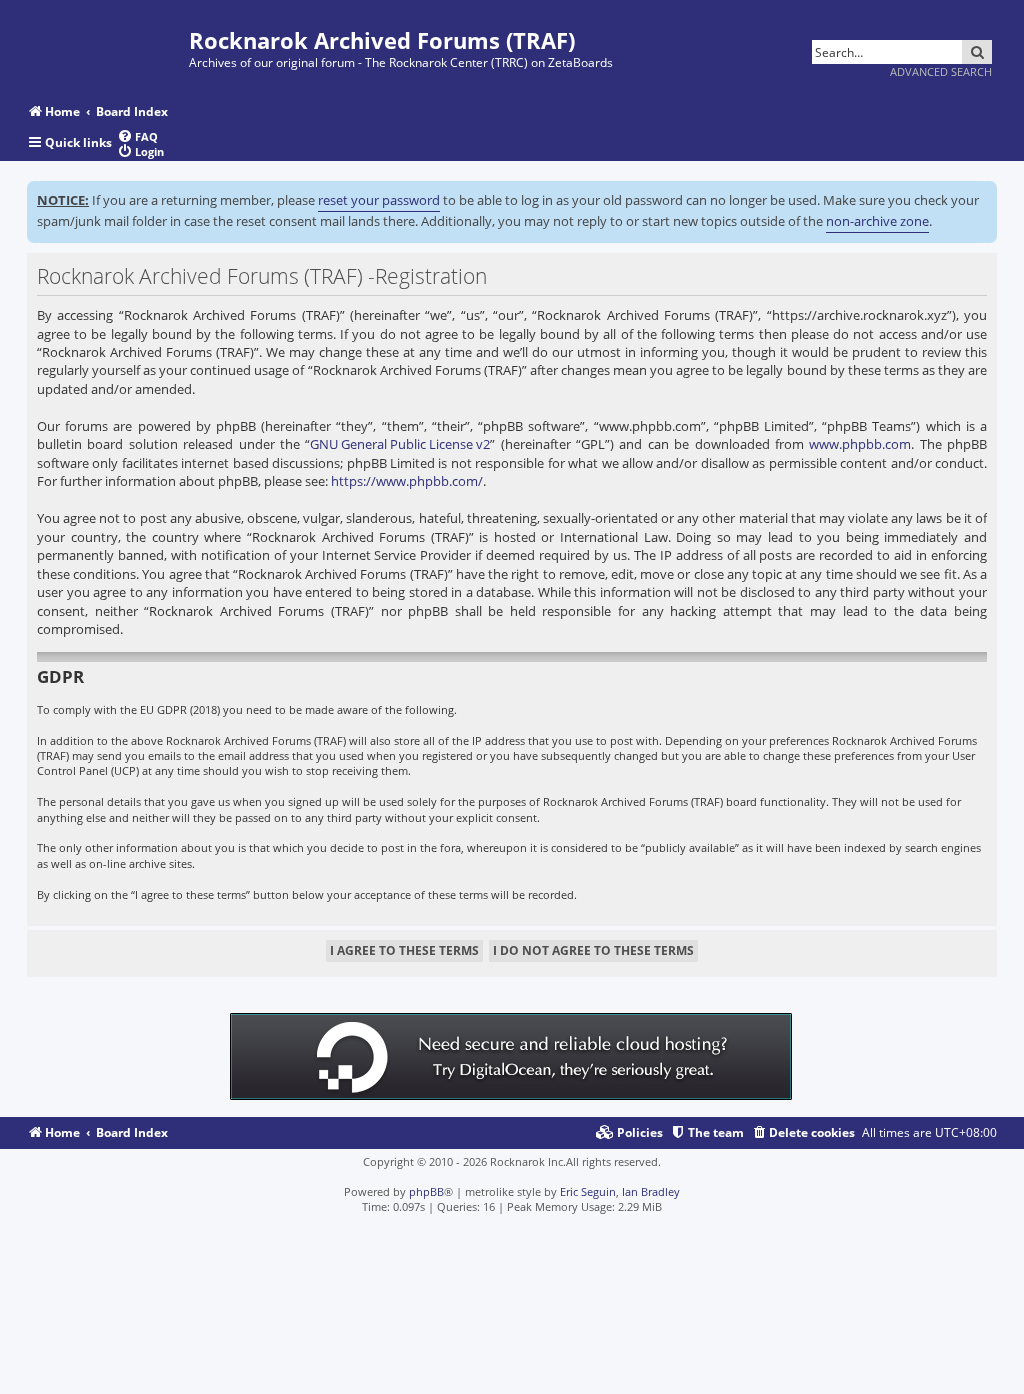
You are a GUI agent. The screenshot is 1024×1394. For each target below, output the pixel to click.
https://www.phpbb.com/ (407, 481)
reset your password (379, 200)
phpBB (426, 1191)
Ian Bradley (651, 1191)
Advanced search (941, 71)
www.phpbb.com (860, 444)
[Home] (108, 42)
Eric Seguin (588, 1191)
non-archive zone (877, 221)
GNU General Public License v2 (400, 444)
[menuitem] (137, 136)
